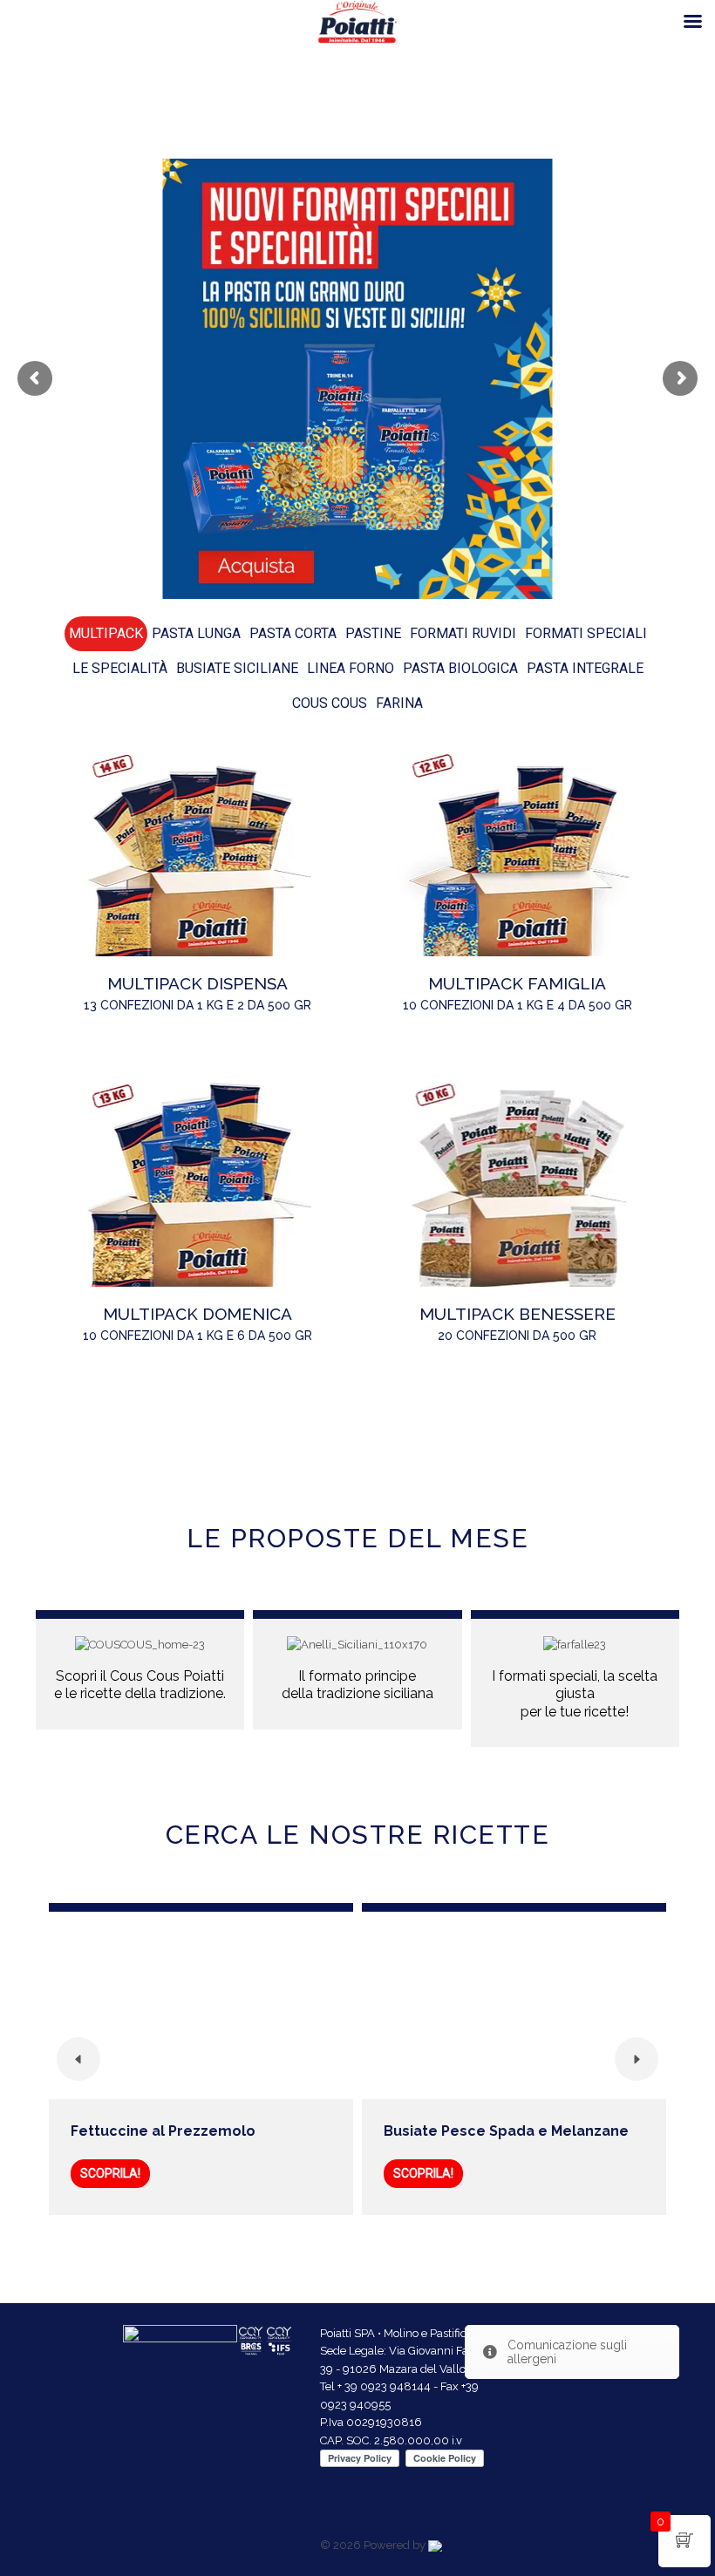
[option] (201, 2059)
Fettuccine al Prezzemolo (163, 2131)
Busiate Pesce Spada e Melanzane (506, 2131)
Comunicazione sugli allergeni (567, 2352)
